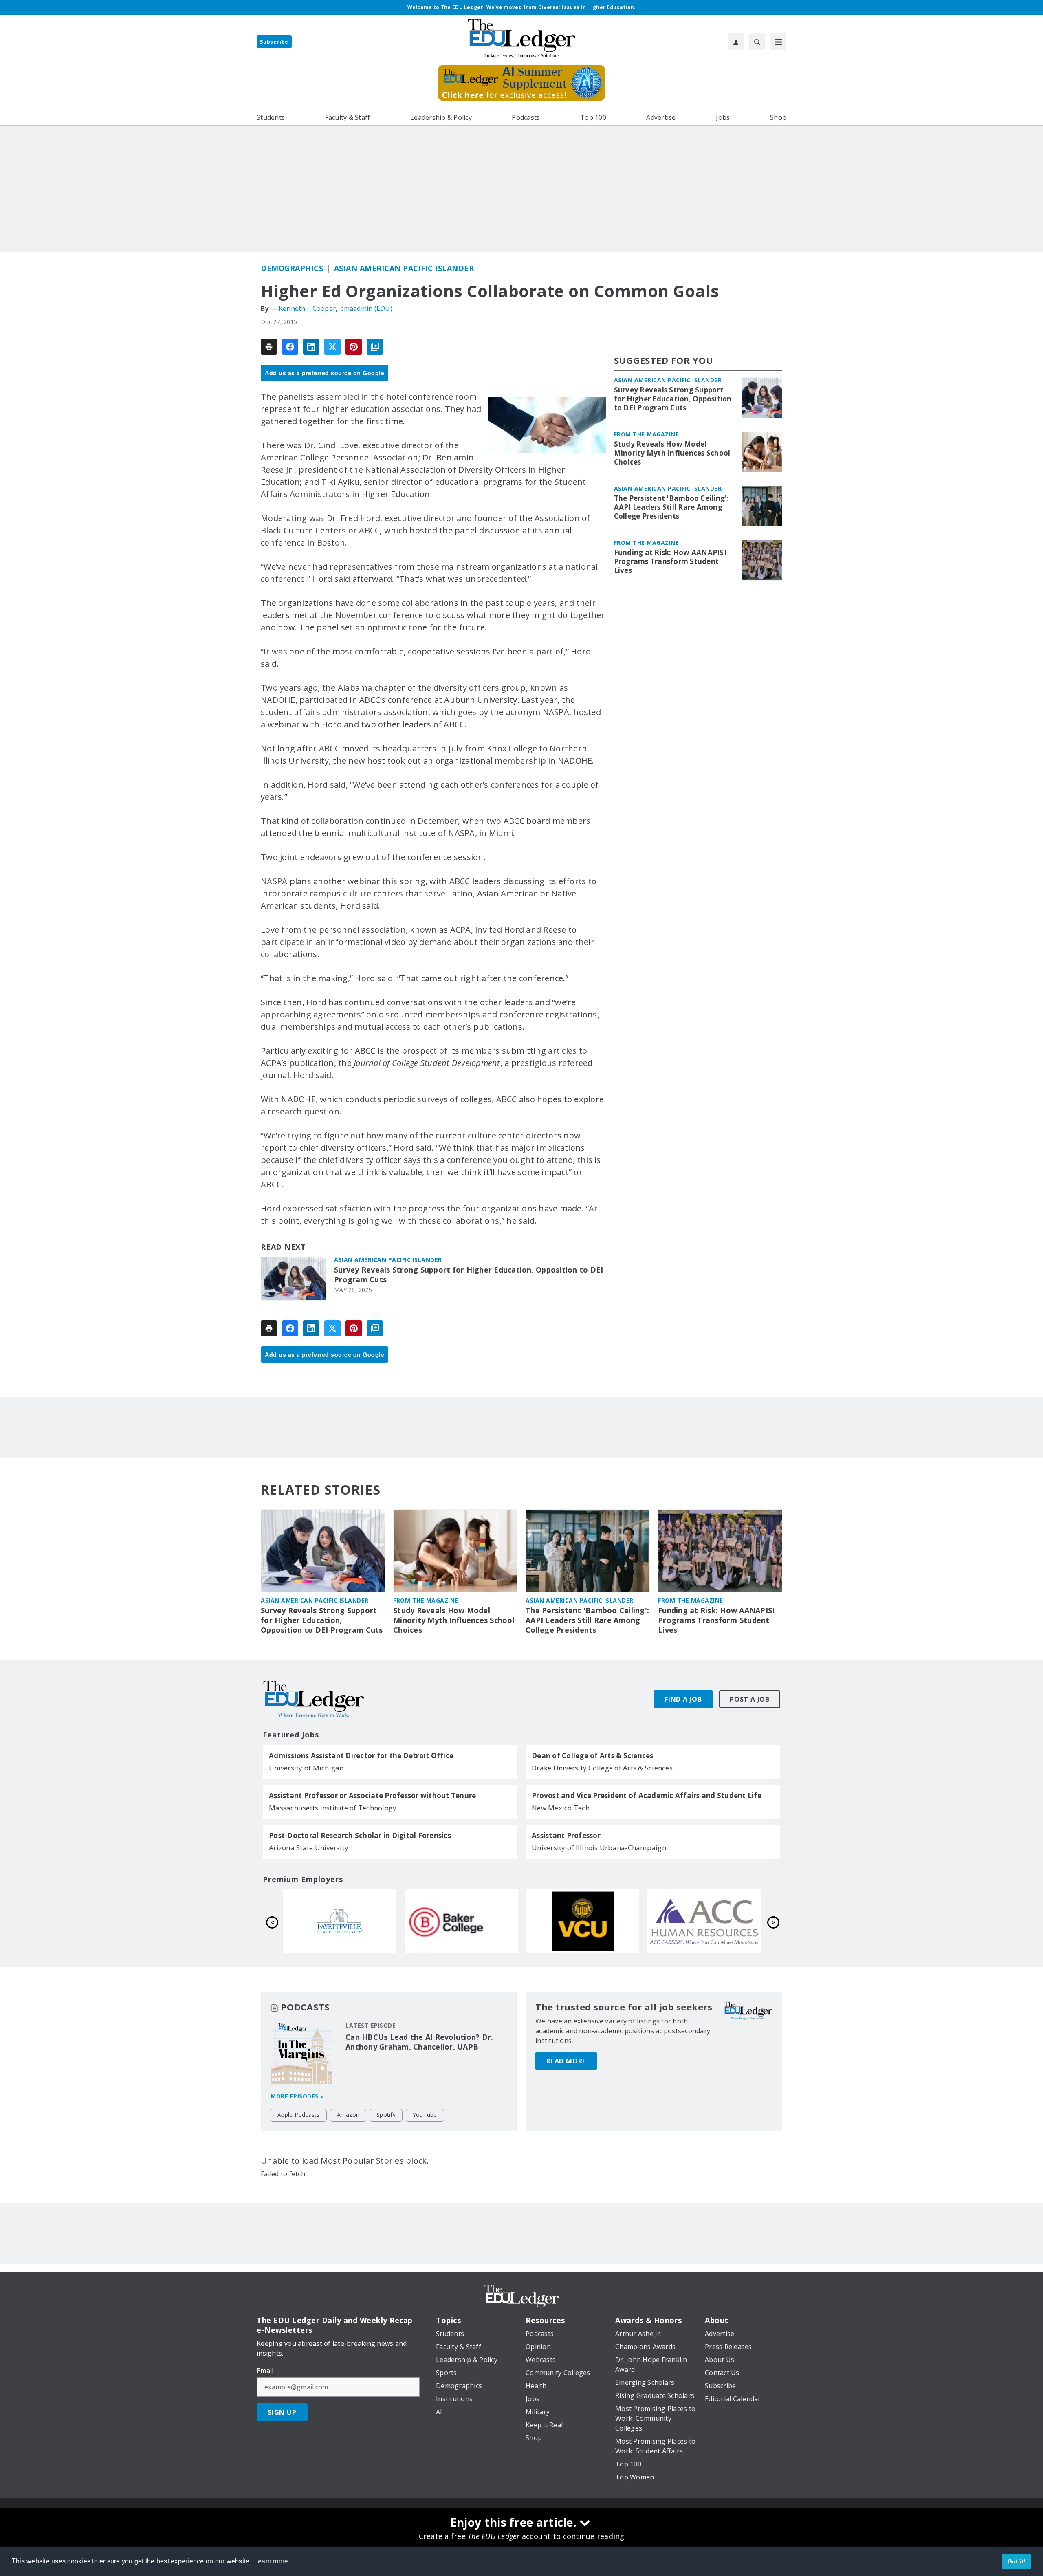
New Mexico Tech (561, 1808)
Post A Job (750, 1699)
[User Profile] (736, 42)
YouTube (425, 2115)
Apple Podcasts (299, 2115)
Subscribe (274, 42)
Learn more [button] (271, 2561)
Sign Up (282, 2412)
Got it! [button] (1017, 2561)
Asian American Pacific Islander (404, 268)
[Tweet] (332, 347)
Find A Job (683, 1699)
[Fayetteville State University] (583, 1921)
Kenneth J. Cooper (307, 308)
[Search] (757, 42)
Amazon (348, 2115)
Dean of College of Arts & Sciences (593, 1756)
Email (265, 2371)
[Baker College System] (704, 1921)
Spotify (386, 2115)
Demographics (292, 268)
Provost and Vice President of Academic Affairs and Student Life (647, 1796)
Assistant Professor (566, 1836)
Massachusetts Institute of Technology (333, 1808)
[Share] (290, 347)
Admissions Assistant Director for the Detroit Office (361, 1756)
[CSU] (461, 1921)
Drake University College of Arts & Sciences (602, 1768)
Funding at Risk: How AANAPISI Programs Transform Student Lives (670, 561)
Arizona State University (309, 1848)
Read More (566, 2061)
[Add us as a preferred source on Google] (375, 347)
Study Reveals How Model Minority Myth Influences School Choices (672, 453)
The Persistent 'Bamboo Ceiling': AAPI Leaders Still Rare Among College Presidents (672, 507)
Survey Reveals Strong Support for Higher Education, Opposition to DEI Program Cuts (469, 1275)
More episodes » (297, 2096)
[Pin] (354, 347)
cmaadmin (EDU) (366, 308)
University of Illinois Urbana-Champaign (599, 1848)
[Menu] (778, 42)
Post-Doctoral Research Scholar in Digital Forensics (360, 1836)
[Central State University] (340, 1921)
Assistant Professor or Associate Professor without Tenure (372, 1796)
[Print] (269, 347)
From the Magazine (647, 434)
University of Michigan (306, 1768)
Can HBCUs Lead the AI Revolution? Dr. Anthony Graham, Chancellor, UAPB (419, 2042)
